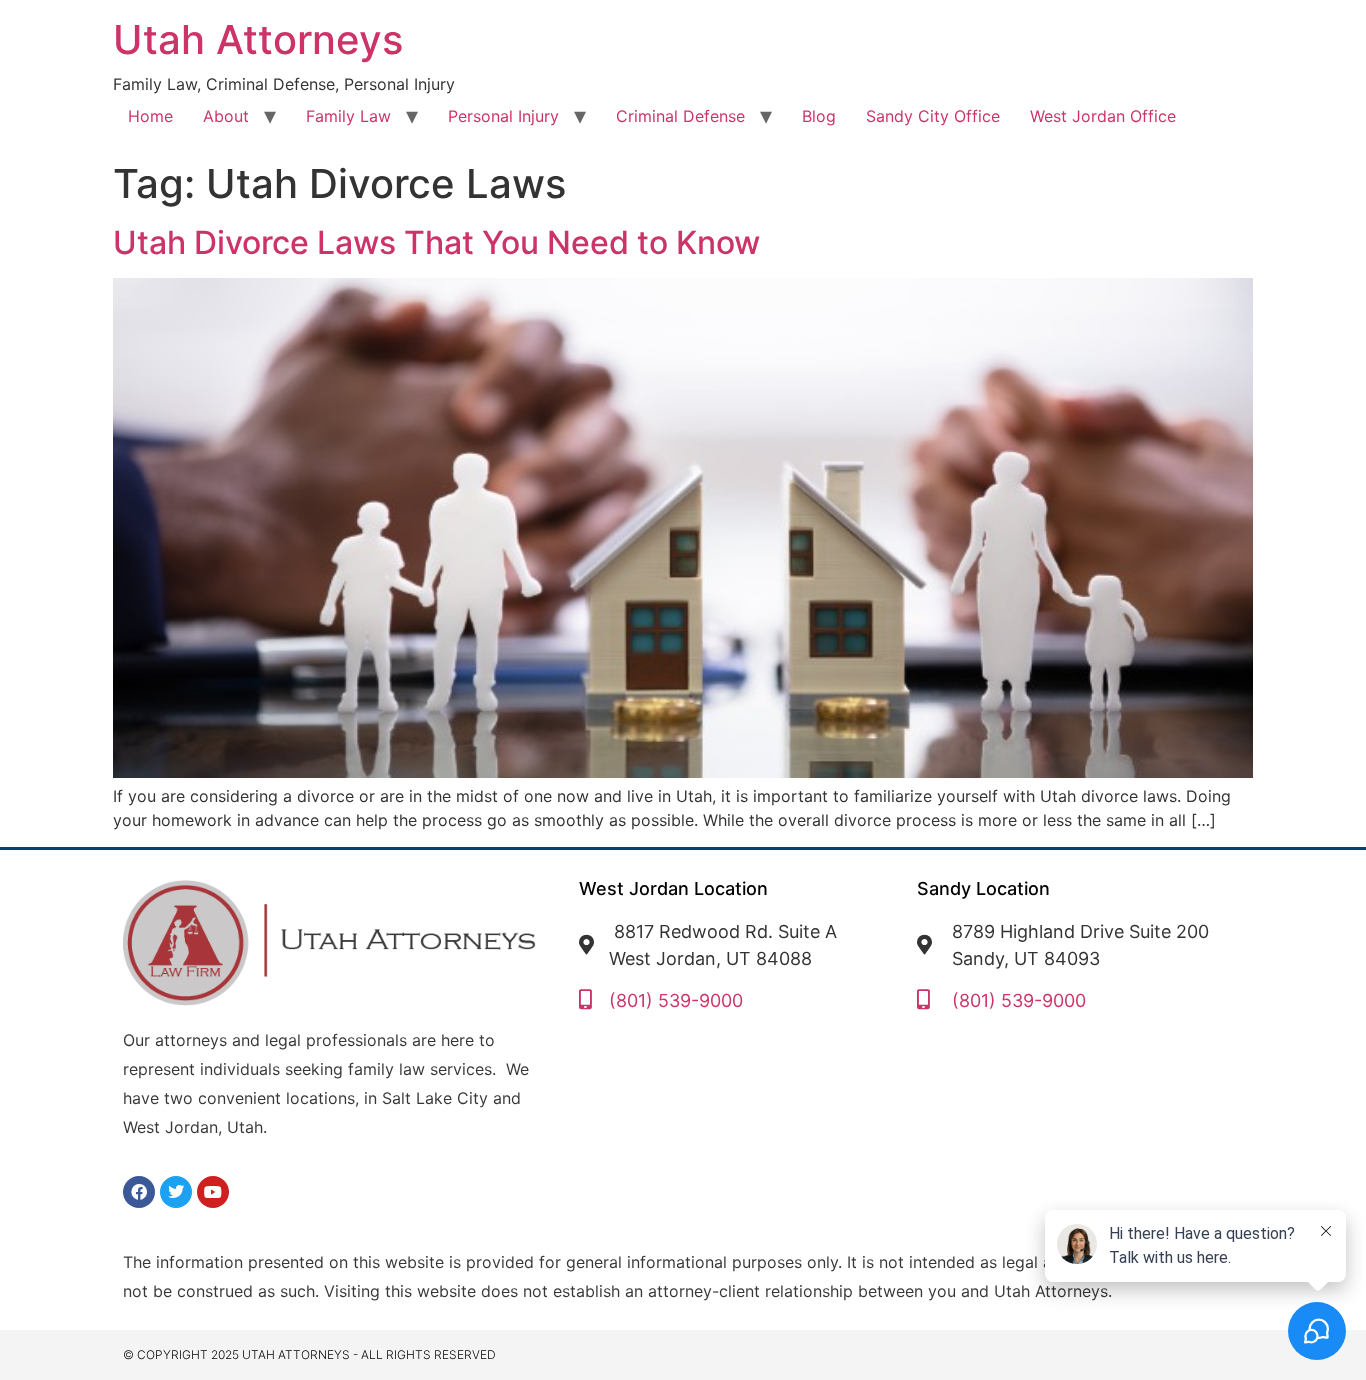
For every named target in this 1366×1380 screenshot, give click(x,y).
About (226, 116)
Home (150, 116)
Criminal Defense (680, 116)
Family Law (348, 116)
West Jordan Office (1103, 116)
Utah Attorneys (258, 39)
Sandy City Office (933, 116)
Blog (819, 116)
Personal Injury (503, 116)
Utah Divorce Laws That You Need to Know (436, 242)
